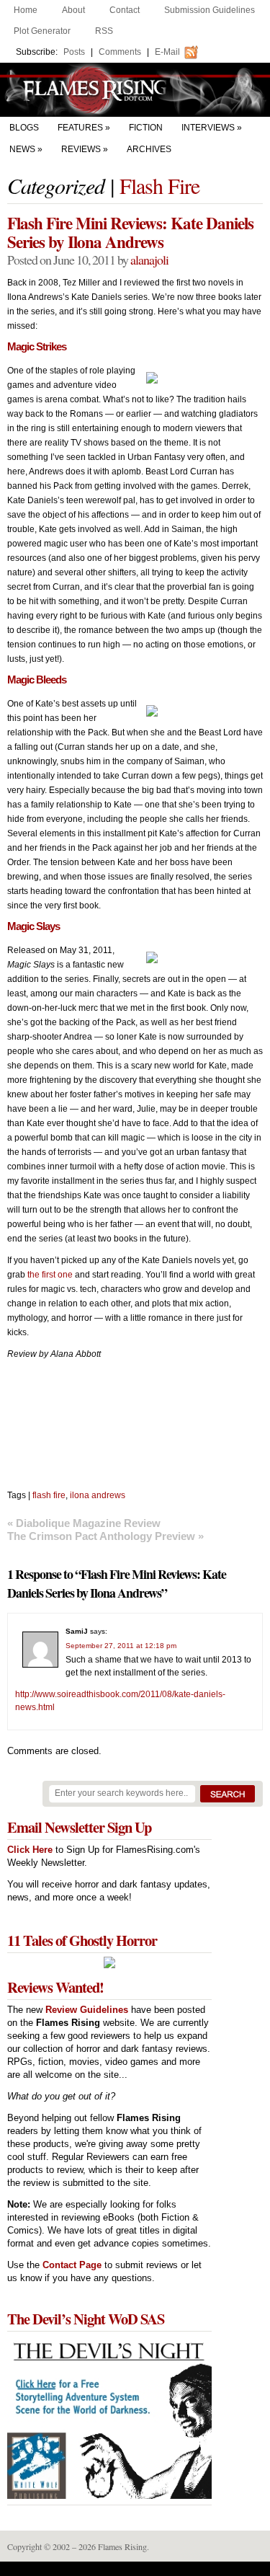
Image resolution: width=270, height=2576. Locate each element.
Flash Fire (159, 185)
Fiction (146, 128)
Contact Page (72, 2265)
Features (80, 128)
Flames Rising (135, 90)
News (22, 149)
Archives (149, 149)
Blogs (24, 128)
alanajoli (149, 260)
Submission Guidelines (210, 10)
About (73, 10)
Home (26, 10)
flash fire (49, 1495)
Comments (120, 52)
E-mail (167, 52)
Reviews (81, 149)
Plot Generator (42, 31)
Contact (125, 10)
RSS (104, 31)
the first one (50, 1275)
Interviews (208, 128)
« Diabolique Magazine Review (84, 1523)
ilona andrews (98, 1495)
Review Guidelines (87, 2010)
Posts (74, 52)
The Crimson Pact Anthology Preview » (105, 1536)
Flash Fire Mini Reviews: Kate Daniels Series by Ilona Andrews (130, 232)
